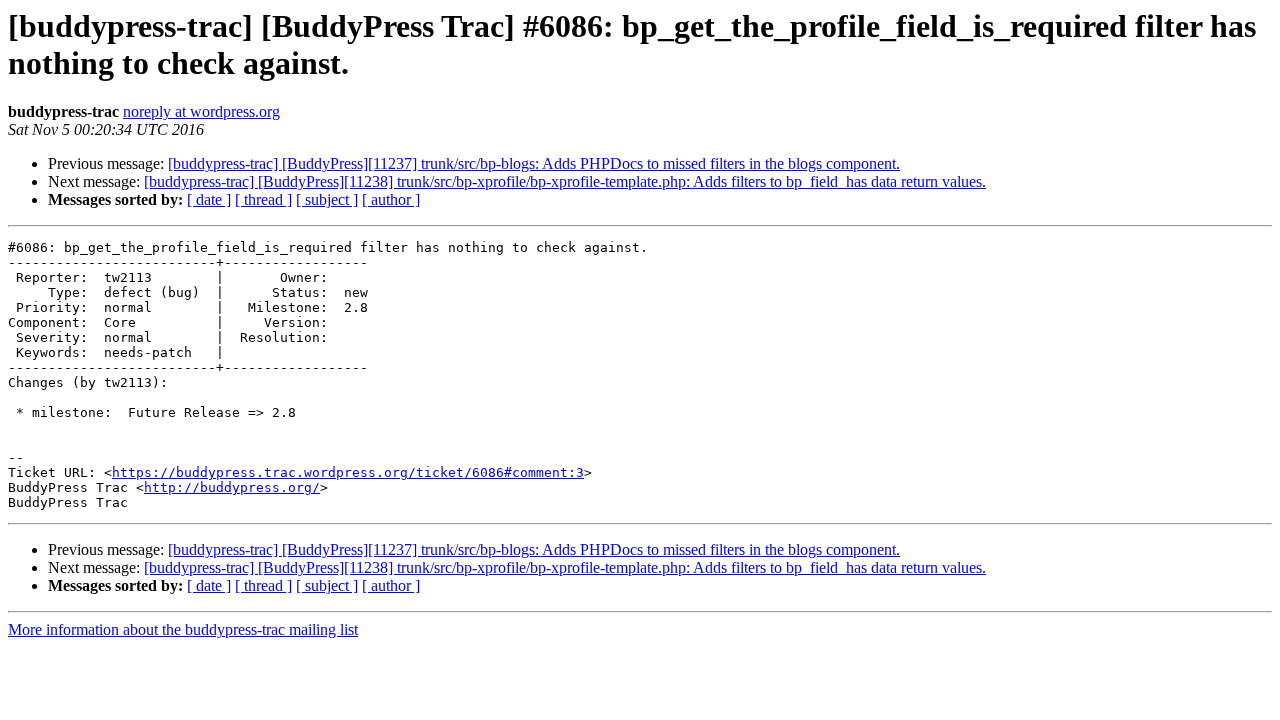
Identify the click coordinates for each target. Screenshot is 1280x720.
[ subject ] (327, 199)
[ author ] (391, 199)
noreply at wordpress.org (201, 111)
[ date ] (209, 199)
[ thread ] (263, 199)
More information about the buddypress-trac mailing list (183, 629)
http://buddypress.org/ (232, 487)
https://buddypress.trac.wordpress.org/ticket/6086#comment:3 (348, 472)
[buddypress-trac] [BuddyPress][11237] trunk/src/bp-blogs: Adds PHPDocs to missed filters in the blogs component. (534, 163)
